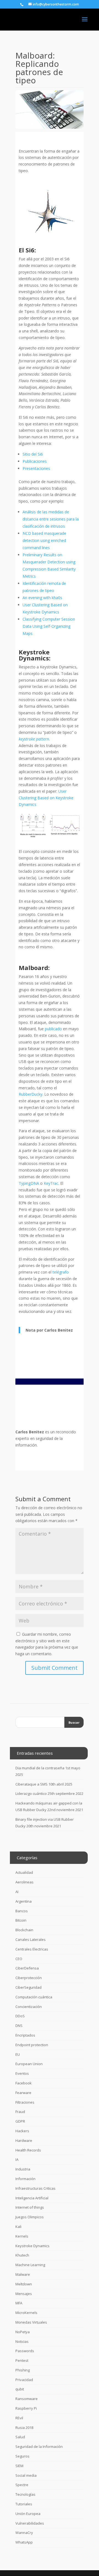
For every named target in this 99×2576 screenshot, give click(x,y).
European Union (29, 2064)
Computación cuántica (34, 1997)
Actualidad (24, 1872)
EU (18, 2054)
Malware (23, 2274)
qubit (20, 2389)
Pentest (22, 2360)
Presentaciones (36, 468)
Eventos (22, 2073)
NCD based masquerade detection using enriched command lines (44, 540)
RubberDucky (31, 1094)
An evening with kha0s (42, 598)
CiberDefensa (27, 1968)
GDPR (20, 2121)
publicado (53, 1029)
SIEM (19, 2466)
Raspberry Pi (26, 2408)
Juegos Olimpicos (30, 2217)
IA (17, 2159)
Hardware (24, 2140)
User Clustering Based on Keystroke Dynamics (46, 798)
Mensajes (24, 2294)
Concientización (29, 2007)
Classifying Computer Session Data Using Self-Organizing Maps (49, 626)
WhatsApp (24, 2542)
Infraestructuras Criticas (35, 2188)
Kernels (22, 2236)
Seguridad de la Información (39, 2446)
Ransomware (27, 2399)
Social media (26, 2475)
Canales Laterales (31, 1939)
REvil (19, 2418)
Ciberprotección (29, 1978)
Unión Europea (28, 2514)
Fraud (20, 2112)
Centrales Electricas (32, 1949)
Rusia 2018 (24, 2428)
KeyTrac (51, 1183)
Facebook (24, 2083)
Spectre (22, 2485)
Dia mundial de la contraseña (40, 1768)
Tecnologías (25, 2494)
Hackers (22, 2131)
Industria (23, 2169)
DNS (19, 2026)
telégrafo (61, 1272)
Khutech (22, 2255)
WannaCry (24, 2533)
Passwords (25, 2351)
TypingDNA (29, 1183)
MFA (19, 2303)
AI (17, 1892)
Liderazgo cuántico (31, 1793)
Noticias (22, 2341)
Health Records (28, 2150)
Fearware (23, 2093)
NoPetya (23, 2332)
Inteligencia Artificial (32, 2198)
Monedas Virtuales (31, 2322)
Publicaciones (35, 461)
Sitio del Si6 (33, 454)
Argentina (24, 1901)
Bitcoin (21, 1920)
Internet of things (30, 2207)
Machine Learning (30, 2265)
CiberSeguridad (28, 1987)
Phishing (23, 2370)
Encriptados (25, 2035)
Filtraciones (25, 2102)
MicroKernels (26, 2313)
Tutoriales (24, 2504)
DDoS (20, 2016)
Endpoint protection (32, 2045)
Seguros (22, 2456)
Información (25, 2179)
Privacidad (24, 2380)
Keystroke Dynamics (32, 2246)
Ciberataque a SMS (31, 1784)
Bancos (22, 1911)
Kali (18, 2227)
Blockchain (24, 1930)
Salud (20, 2437)
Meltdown (24, 2284)
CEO (19, 1959)
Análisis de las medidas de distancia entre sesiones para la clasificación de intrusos (51, 519)
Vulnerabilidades (30, 2523)
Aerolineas (24, 1882)
